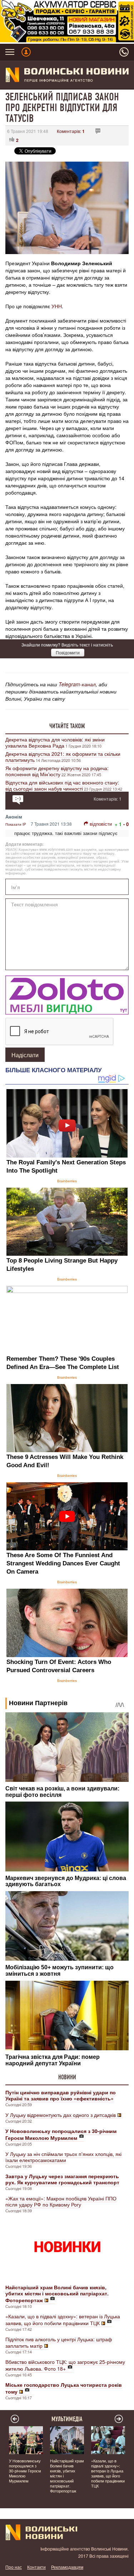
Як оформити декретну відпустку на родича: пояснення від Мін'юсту (57, 771)
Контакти (36, 2567)
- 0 (126, 824)
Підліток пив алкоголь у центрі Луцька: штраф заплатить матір (59, 2342)
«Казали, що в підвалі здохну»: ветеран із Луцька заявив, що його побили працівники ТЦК (63, 2320)
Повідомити (68, 652)
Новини (67, 2077)
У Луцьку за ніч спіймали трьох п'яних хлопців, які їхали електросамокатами (63, 2157)
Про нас (14, 2567)
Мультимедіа (67, 2419)
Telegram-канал (77, 684)
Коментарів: (71, 131)
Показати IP (16, 824)
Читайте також (67, 726)
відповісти (101, 824)
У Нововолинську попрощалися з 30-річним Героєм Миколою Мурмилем (25, 2471)
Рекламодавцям (67, 2567)
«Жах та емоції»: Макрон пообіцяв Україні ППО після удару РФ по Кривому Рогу (61, 2201)
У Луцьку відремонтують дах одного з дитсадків (61, 2115)
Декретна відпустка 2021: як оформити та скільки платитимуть (63, 757)
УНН (57, 306)
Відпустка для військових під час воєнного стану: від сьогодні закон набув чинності (62, 785)
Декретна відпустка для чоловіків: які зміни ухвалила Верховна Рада (55, 742)
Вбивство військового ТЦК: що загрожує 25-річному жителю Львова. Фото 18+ (65, 2365)
